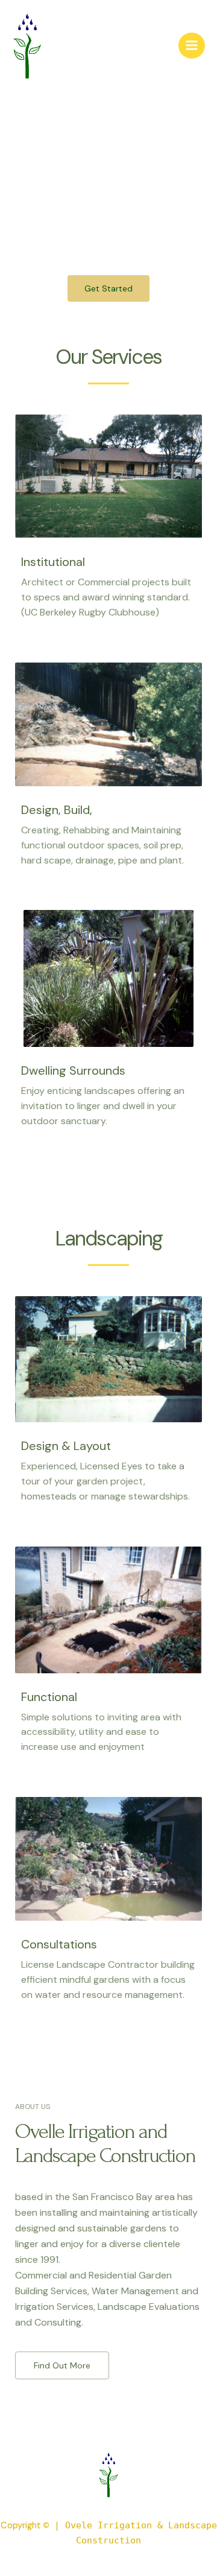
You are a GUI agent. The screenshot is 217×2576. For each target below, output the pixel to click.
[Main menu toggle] (192, 46)
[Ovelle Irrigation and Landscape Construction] (27, 46)
